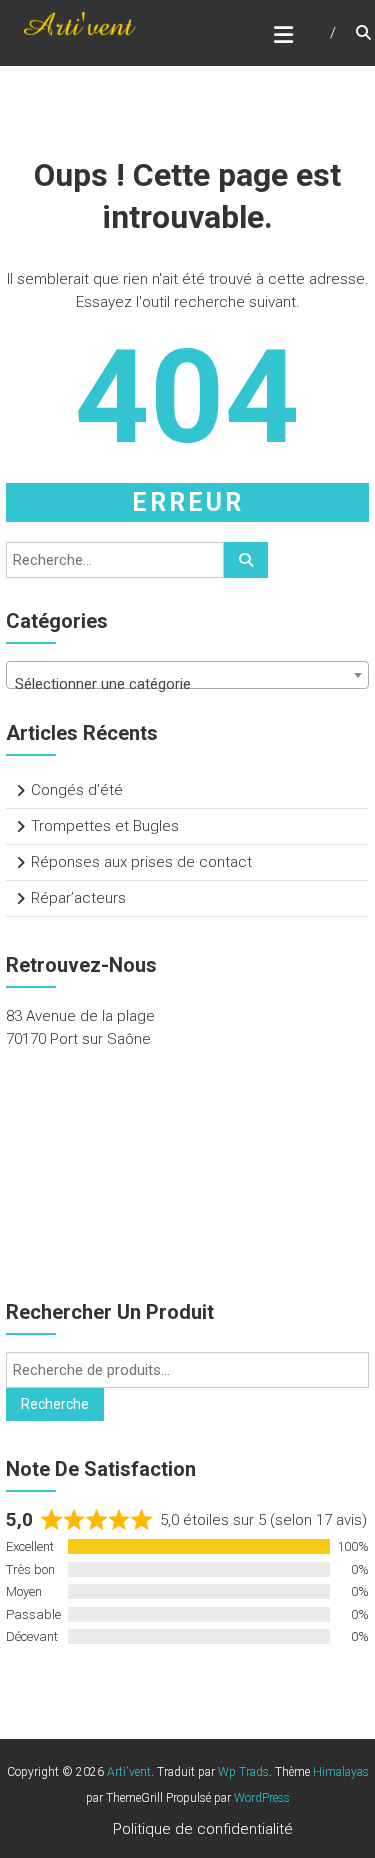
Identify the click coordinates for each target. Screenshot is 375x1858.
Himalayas (341, 1772)
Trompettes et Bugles (105, 826)
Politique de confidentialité (203, 1829)
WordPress (262, 1798)
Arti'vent (129, 1772)
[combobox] (188, 675)
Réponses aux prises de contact (141, 862)
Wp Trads (243, 1772)
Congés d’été (77, 790)
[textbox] (188, 683)
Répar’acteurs (78, 898)
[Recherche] (246, 560)
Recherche (55, 1404)
